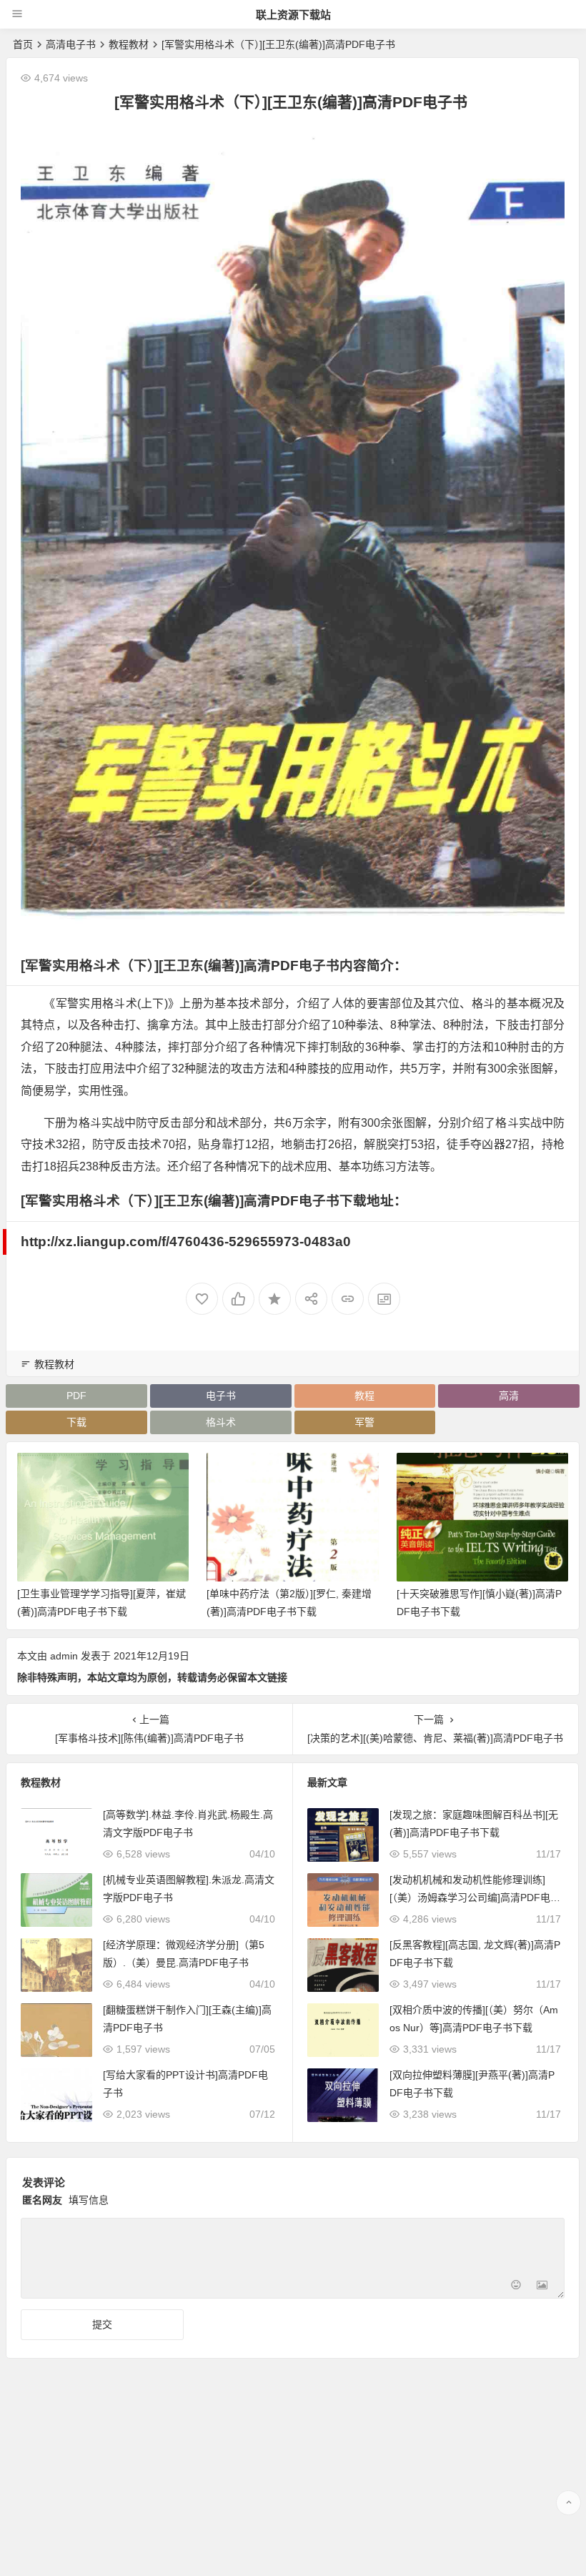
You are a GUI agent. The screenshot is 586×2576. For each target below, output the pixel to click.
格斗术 (221, 1422)
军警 (364, 1422)
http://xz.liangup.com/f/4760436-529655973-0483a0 (186, 1242)
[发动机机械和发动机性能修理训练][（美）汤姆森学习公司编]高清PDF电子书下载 (475, 1898)
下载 (76, 1422)
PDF (76, 1396)
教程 (364, 1396)
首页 (23, 44)
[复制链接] (348, 1299)
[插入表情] (516, 2286)
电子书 (221, 1396)
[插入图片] (542, 2286)
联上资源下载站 (293, 15)
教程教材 (129, 44)
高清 (509, 1396)
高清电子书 (71, 44)
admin (64, 1656)
